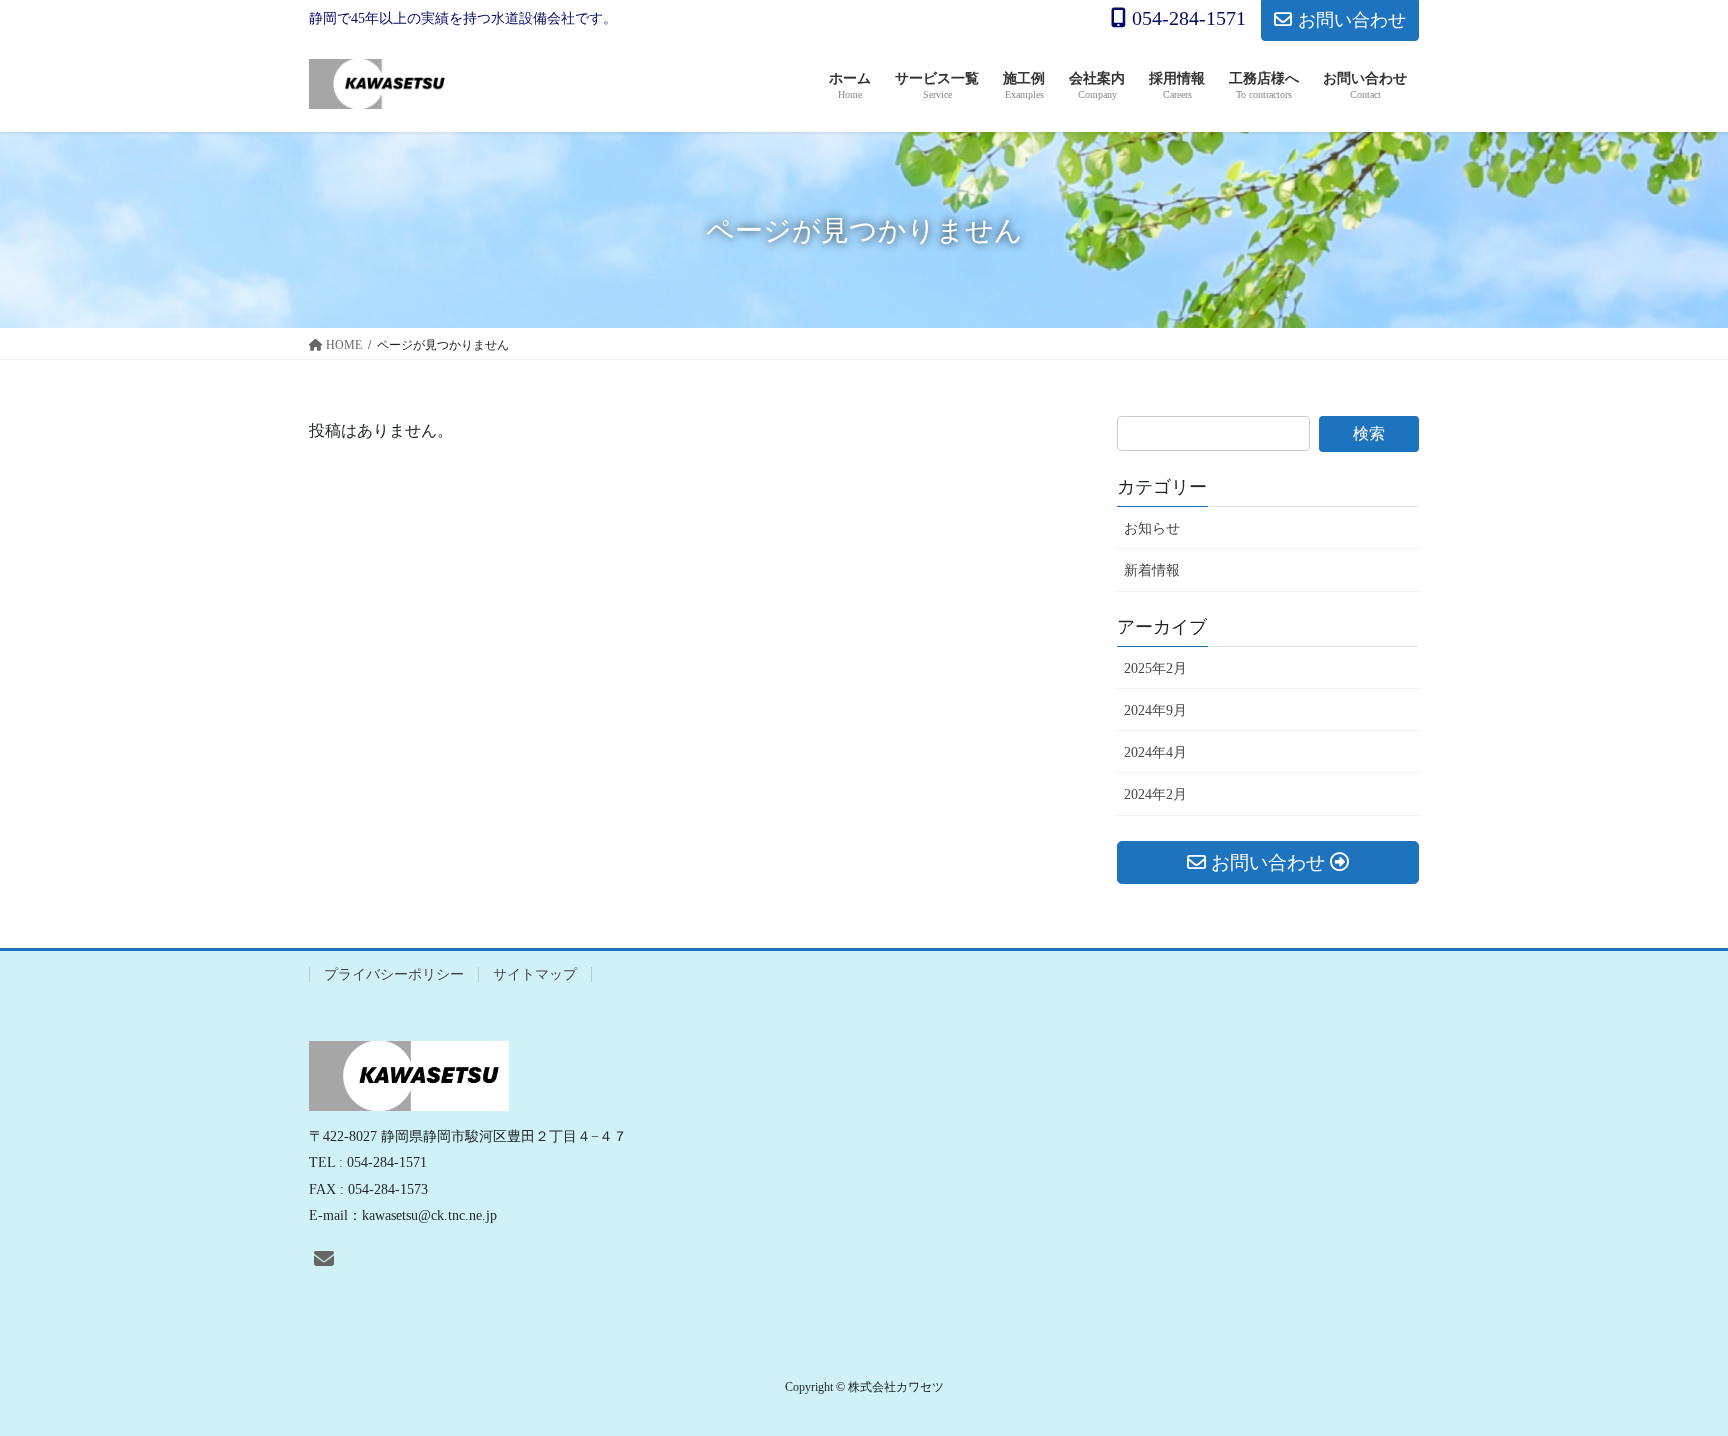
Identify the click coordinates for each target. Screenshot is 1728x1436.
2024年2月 (1155, 794)
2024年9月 (1155, 710)
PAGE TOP (1669, 1375)
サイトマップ (535, 974)
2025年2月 (1155, 668)
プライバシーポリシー (394, 974)
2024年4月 (1155, 752)
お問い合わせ (1352, 20)
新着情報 (1152, 570)
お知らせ (1152, 528)
